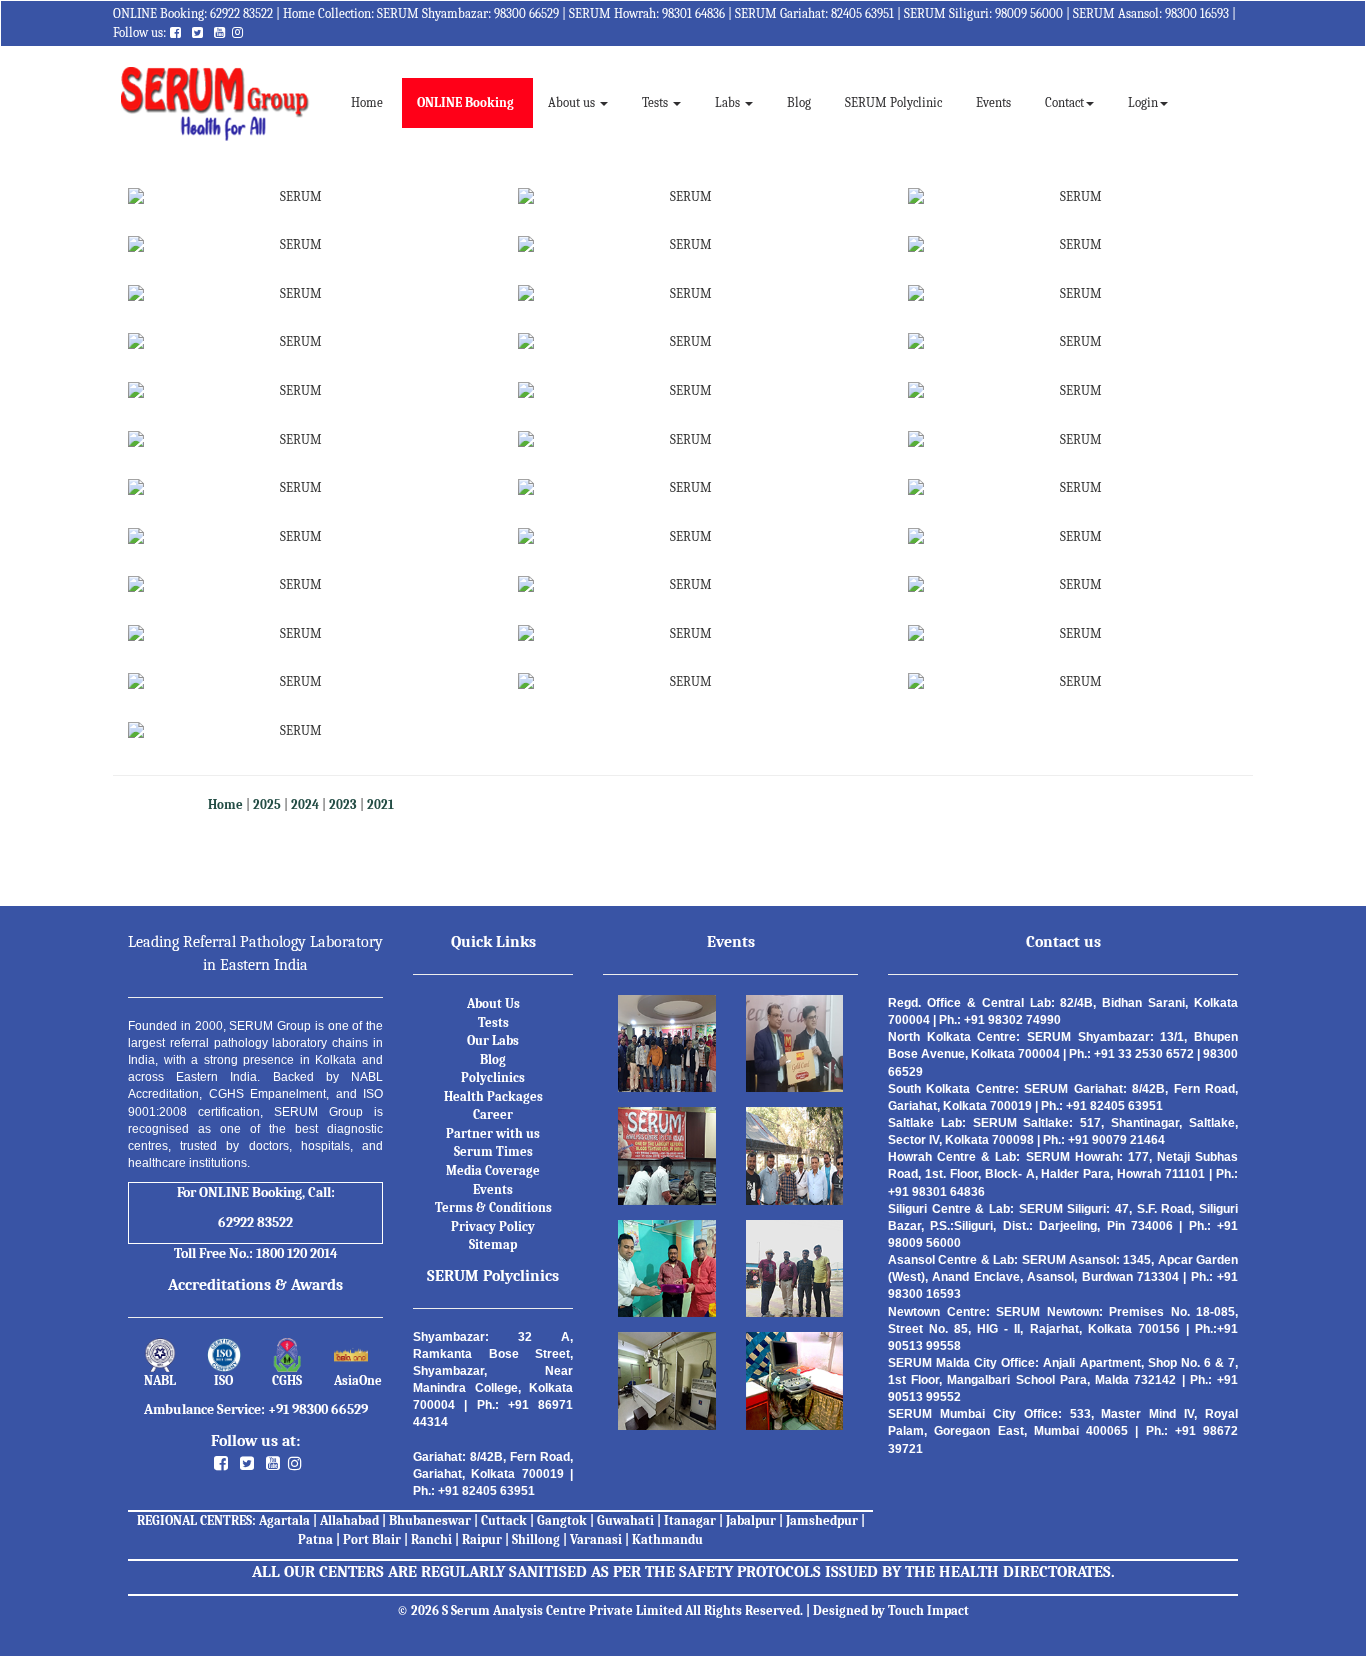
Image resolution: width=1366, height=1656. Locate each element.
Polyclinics (493, 1077)
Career (493, 1114)
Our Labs (493, 1040)
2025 (267, 804)
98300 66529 (526, 13)
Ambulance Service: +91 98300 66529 (256, 1409)
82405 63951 (862, 13)
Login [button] (1143, 102)
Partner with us (493, 1133)
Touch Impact (928, 1610)
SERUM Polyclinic (893, 102)
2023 (343, 804)
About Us (493, 1003)
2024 (305, 804)
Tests (493, 1022)
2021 (380, 804)
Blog (799, 102)
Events (993, 102)
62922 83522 (241, 13)
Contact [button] (1064, 102)
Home (374, 102)
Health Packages (493, 1096)
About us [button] (573, 102)
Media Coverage (493, 1170)
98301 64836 (693, 13)
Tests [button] (656, 102)
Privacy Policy (493, 1226)
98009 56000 (1029, 13)
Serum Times (493, 1151)
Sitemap (493, 1244)
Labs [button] (729, 102)
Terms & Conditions (493, 1207)
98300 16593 (1197, 13)
